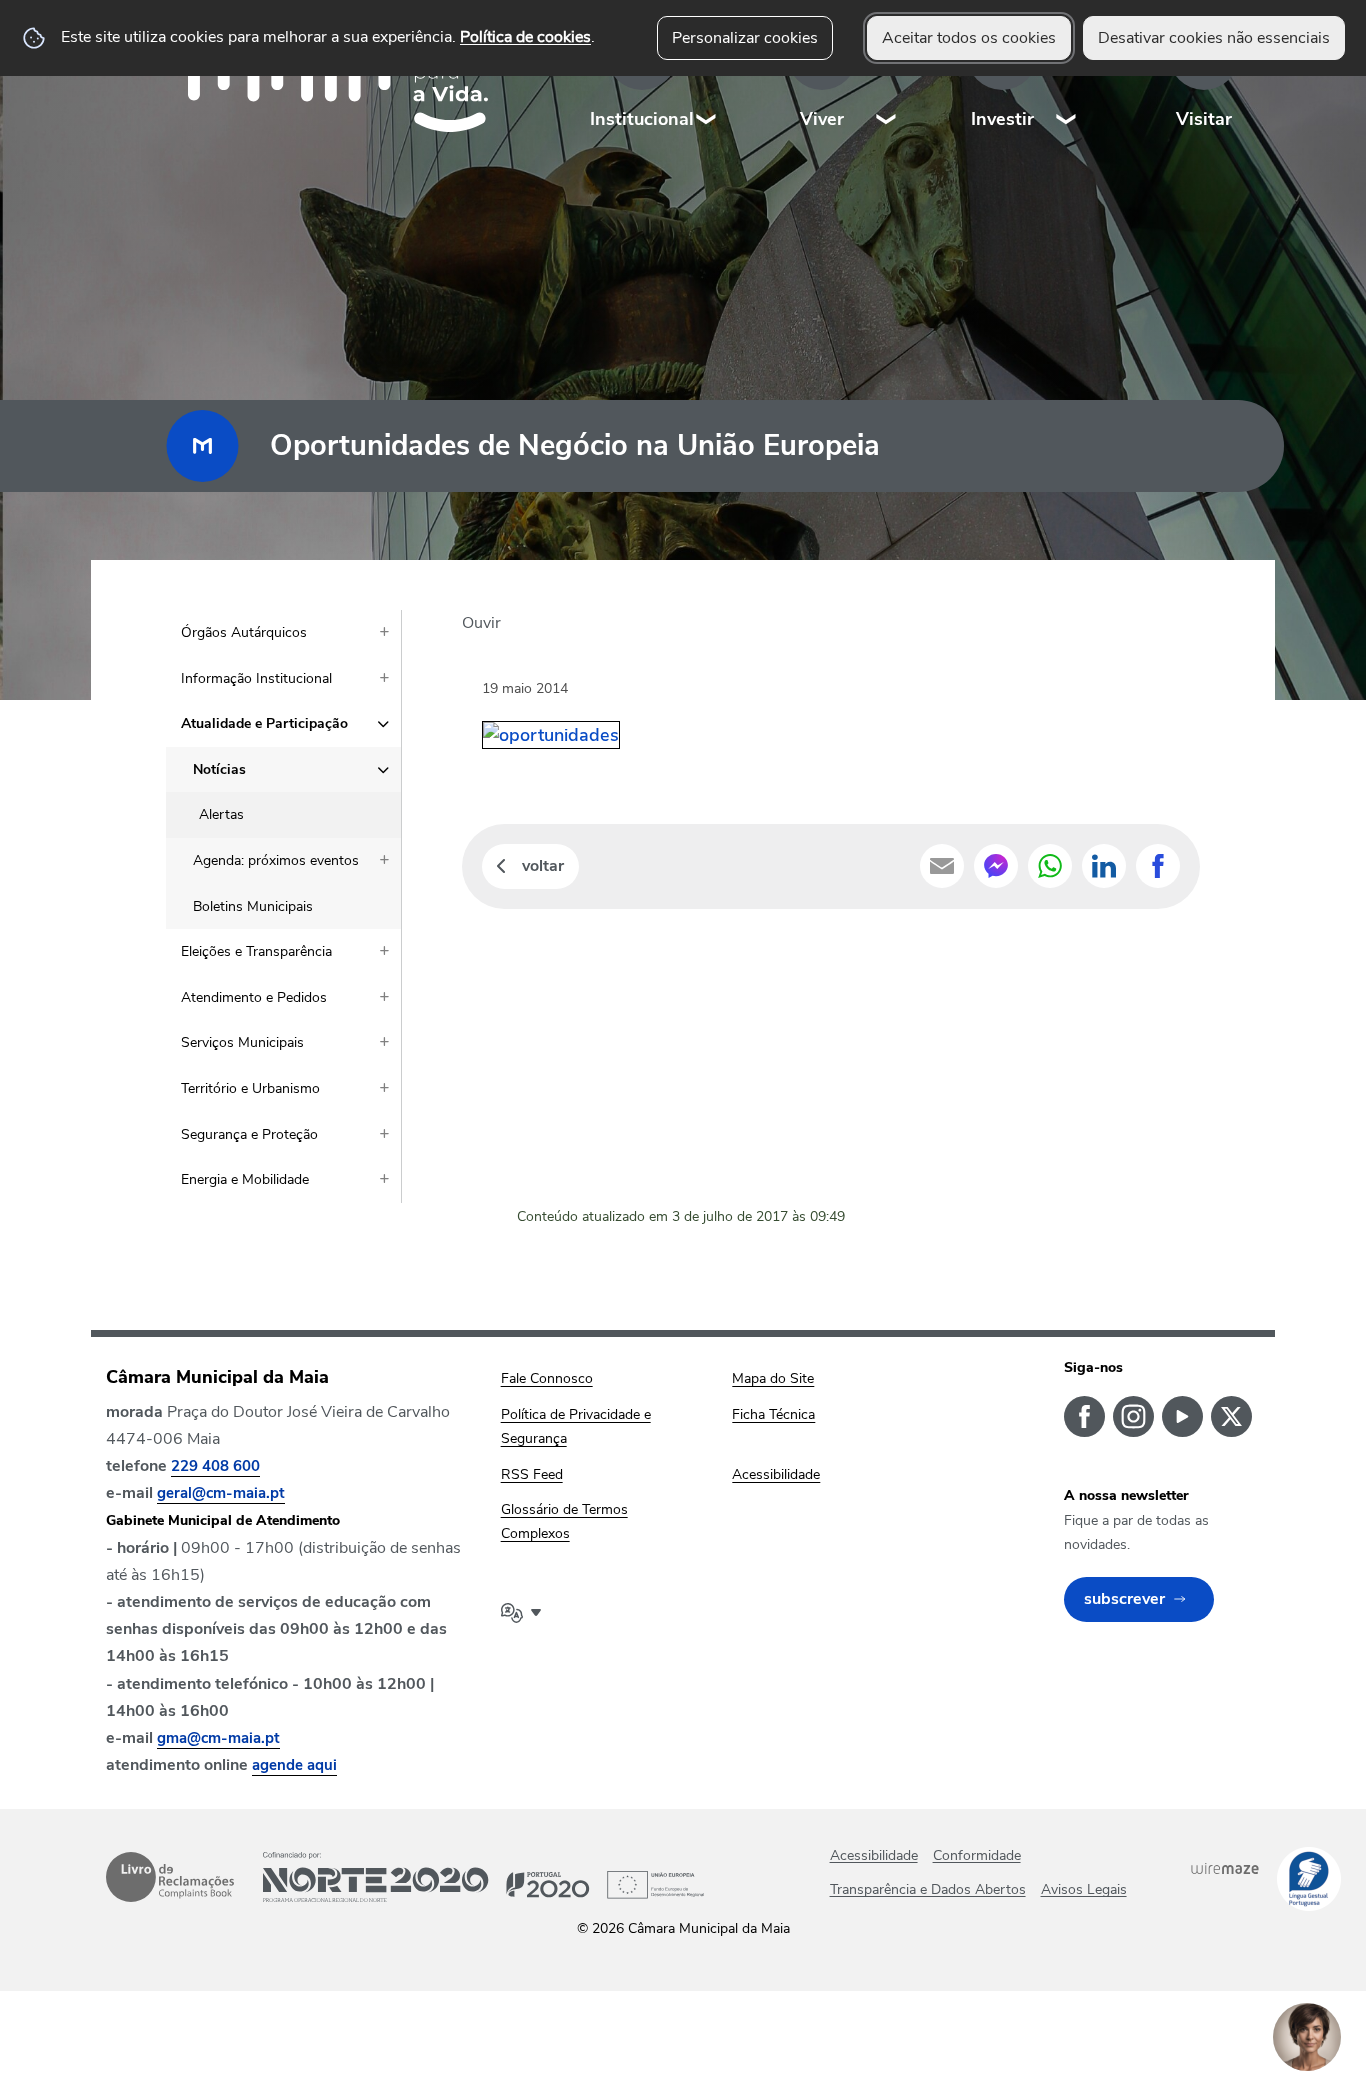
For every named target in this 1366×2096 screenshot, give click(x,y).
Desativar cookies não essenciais (1214, 38)
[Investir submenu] (1067, 79)
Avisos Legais (1084, 1889)
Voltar (543, 866)
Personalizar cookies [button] (745, 38)
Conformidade (977, 1855)
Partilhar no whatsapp (1050, 866)
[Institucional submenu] (707, 79)
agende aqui (294, 1765)
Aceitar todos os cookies (969, 38)
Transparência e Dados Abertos (928, 1889)
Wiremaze (1225, 1868)
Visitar (1204, 119)
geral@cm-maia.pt (221, 1493)
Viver (822, 119)
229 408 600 (215, 1466)
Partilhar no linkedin (1104, 866)
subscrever (1124, 1599)
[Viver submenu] (887, 79)
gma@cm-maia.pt (218, 1738)
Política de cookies (525, 37)
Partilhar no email (942, 866)
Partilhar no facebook (1158, 866)
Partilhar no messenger (996, 866)
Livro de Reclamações (170, 1877)
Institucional (642, 119)
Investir (1002, 119)
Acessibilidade (874, 1855)
